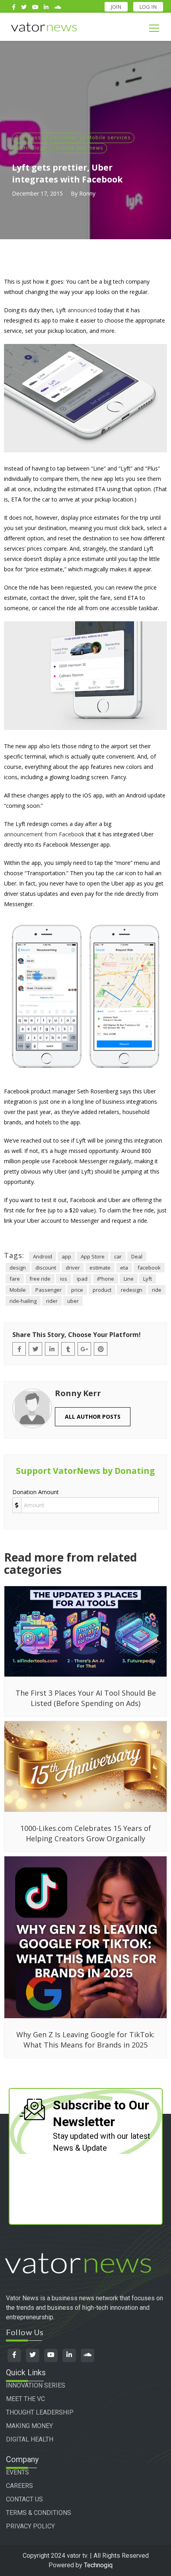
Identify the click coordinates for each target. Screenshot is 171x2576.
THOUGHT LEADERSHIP (40, 2412)
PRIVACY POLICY (30, 2526)
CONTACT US (24, 2499)
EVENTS (17, 2472)
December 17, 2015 (37, 193)
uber (73, 1301)
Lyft (148, 1279)
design (18, 1268)
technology (31, 148)
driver (73, 1268)
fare (15, 1279)
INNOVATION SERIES (36, 2385)
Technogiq (98, 2565)
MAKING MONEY (29, 2426)
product (102, 1290)
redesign (132, 1290)
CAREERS (19, 2486)
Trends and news (79, 148)
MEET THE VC (25, 2399)
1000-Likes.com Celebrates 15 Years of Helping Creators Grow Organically (86, 1833)
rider (52, 1301)
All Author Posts (93, 1417)
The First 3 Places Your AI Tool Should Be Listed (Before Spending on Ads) (86, 1698)
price (77, 1290)
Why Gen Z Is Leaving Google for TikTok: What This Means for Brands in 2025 (85, 2040)
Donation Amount (36, 1492)
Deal (137, 1256)
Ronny (87, 193)
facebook (149, 1268)
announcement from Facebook (44, 834)
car (118, 1256)
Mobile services (109, 137)
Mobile (18, 1290)
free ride (40, 1279)
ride (157, 1290)
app (66, 1256)
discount (46, 1268)
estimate (100, 1268)
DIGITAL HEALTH (30, 2439)
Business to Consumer (47, 137)
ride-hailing (23, 1301)
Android (43, 1256)
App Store (93, 1256)
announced (82, 310)
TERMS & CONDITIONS (39, 2513)
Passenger (49, 1290)
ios (64, 1279)
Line (129, 1279)
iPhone (106, 1279)
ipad (82, 1279)
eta (124, 1268)
